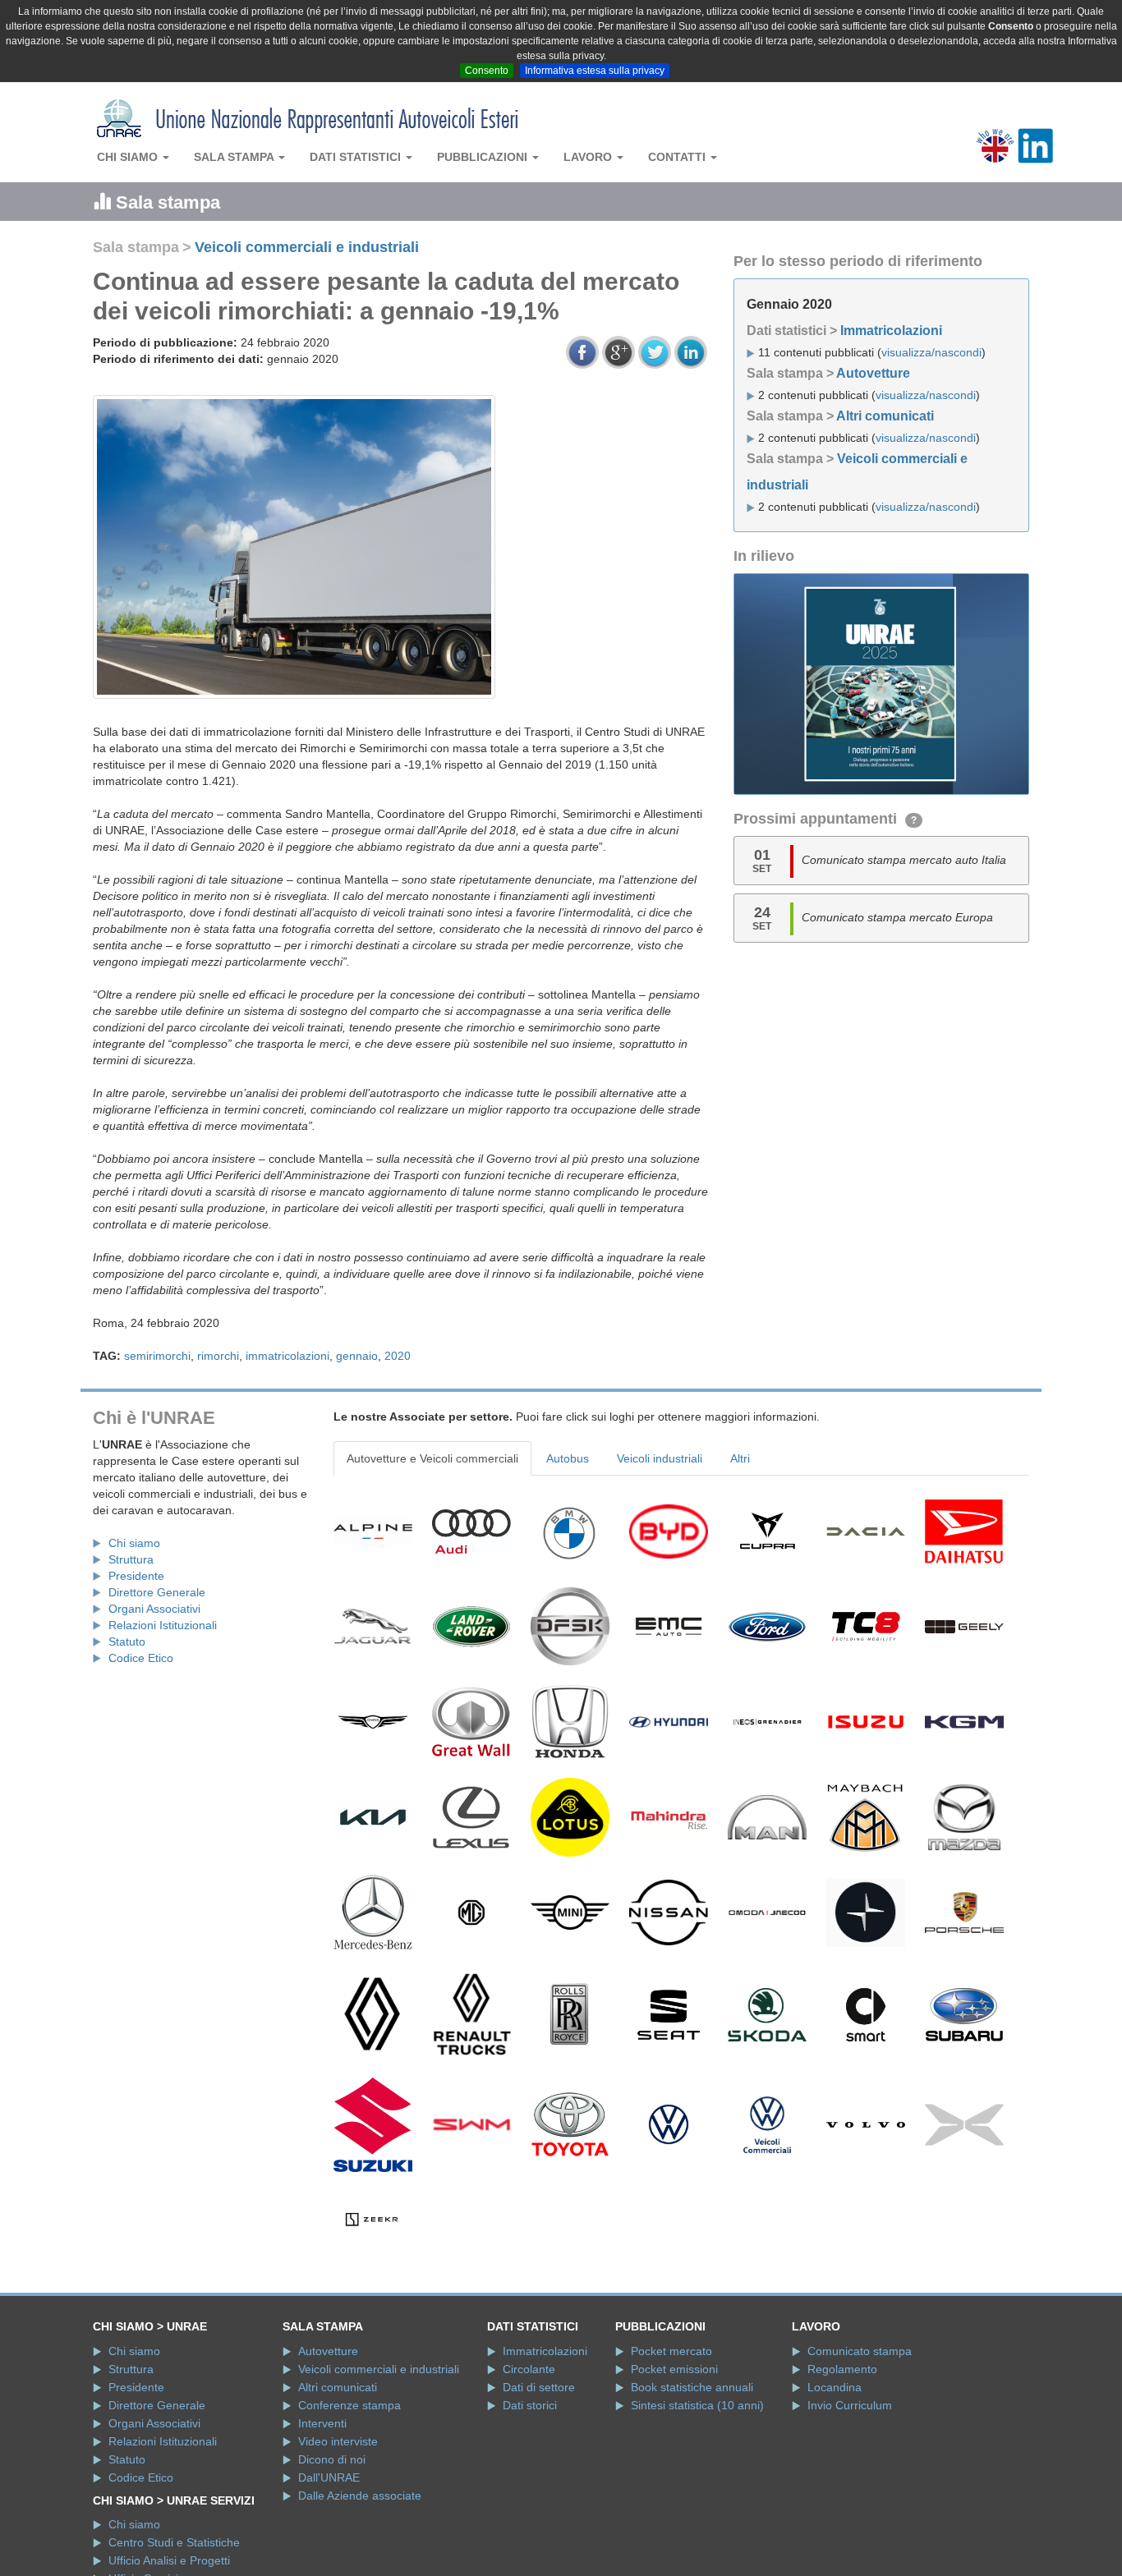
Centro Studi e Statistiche (174, 2542)
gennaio (357, 1356)
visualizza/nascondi (931, 352)
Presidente (136, 1576)
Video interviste (338, 2441)
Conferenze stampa (349, 2405)
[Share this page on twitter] (655, 352)
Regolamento (842, 2369)
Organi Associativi (154, 1609)
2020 (398, 1356)
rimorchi (218, 1356)
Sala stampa (235, 157)
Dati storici (530, 2405)
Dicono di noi (332, 2459)
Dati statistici (357, 157)
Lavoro (589, 157)
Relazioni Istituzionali (163, 1625)
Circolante (529, 2369)
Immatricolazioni (891, 331)
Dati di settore (539, 2387)
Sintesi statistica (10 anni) (697, 2405)
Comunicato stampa (860, 2351)
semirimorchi (157, 1356)
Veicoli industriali (660, 1458)
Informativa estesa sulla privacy (595, 71)
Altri (740, 1458)
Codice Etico (141, 1658)
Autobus (568, 1458)
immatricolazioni (287, 1356)
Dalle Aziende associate (360, 2496)
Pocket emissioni (674, 2369)
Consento (487, 71)
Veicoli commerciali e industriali (307, 247)
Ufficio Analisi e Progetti (169, 2560)
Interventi (322, 2423)
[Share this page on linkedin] (691, 352)
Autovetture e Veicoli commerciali (432, 1458)
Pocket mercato (671, 2351)
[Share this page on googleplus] (618, 352)
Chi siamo (129, 157)
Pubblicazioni (484, 157)
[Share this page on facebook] (582, 352)
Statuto (127, 1642)
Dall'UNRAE (329, 2477)
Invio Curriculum (850, 2405)
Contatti (678, 157)
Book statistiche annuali (692, 2387)
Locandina (835, 2387)
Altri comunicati (885, 416)
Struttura (131, 1559)
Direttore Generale (157, 1592)
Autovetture (873, 373)
